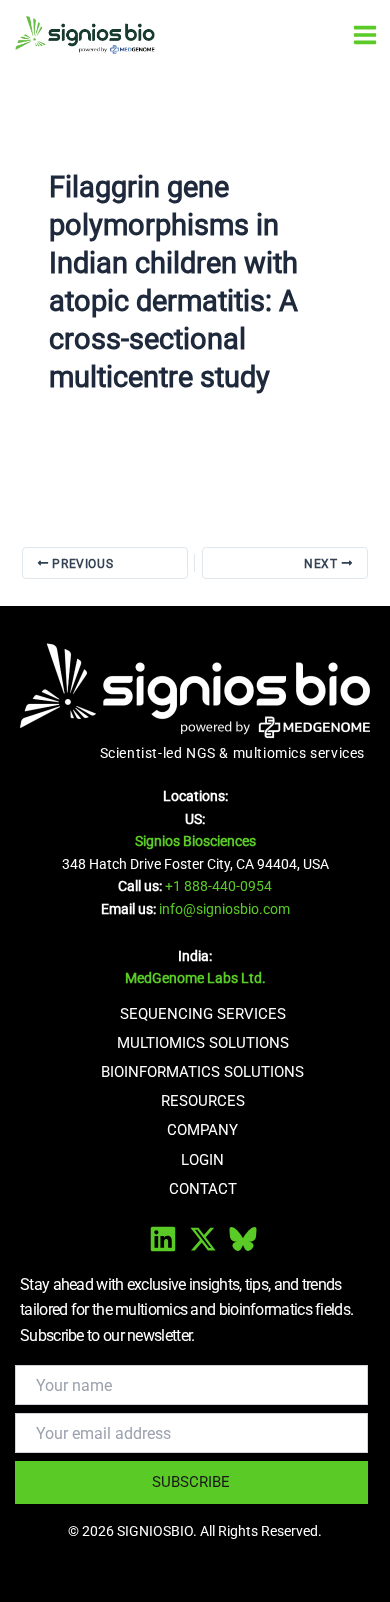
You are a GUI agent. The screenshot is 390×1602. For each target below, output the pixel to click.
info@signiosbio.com (224, 909)
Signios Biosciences (195, 841)
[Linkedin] (163, 1239)
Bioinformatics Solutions (202, 1072)
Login (202, 1160)
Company (202, 1130)
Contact (203, 1189)
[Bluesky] (243, 1239)
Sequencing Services (203, 1014)
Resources (203, 1101)
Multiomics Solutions (203, 1043)
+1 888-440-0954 (218, 886)
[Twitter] (203, 1239)
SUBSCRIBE (191, 1482)
